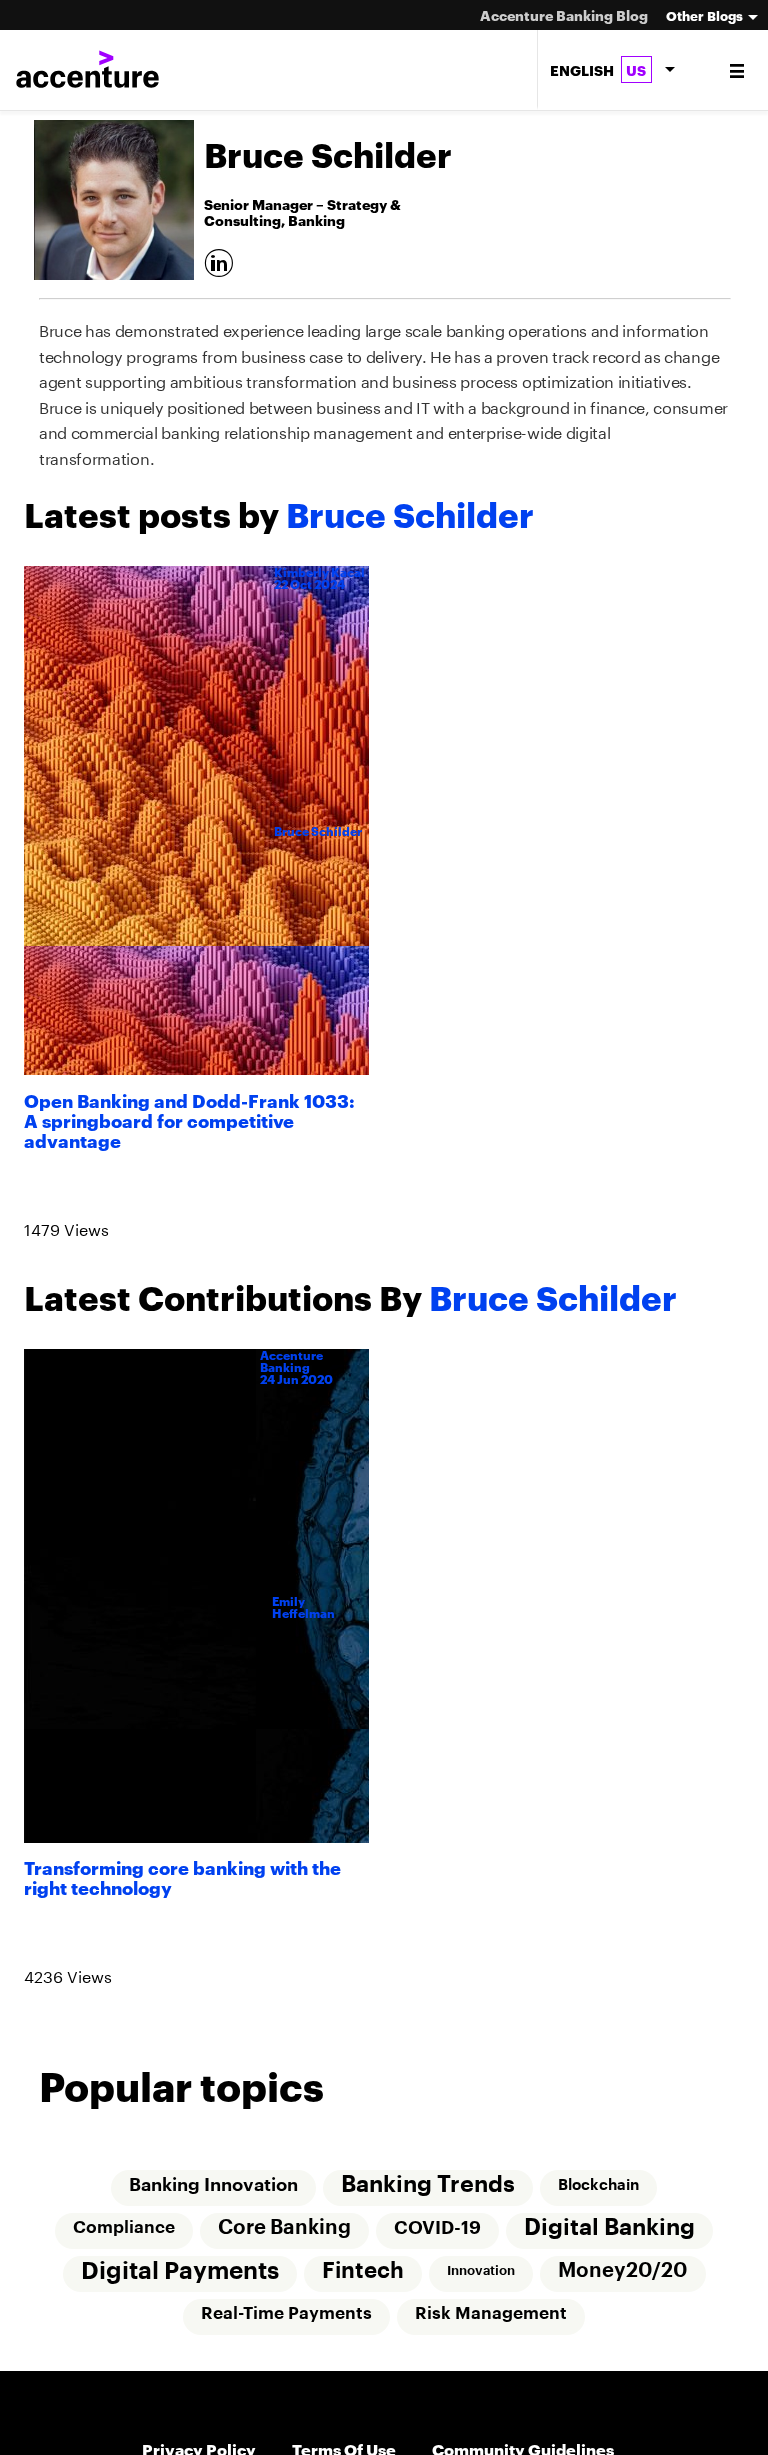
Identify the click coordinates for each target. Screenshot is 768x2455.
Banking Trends (428, 2193)
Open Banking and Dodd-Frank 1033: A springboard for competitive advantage (189, 1119)
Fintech (362, 2282)
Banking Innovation (212, 2194)
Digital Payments (178, 2282)
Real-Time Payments (286, 2325)
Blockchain (599, 2194)
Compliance (123, 2237)
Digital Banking (611, 2237)
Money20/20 (624, 2282)
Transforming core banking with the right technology (182, 1880)
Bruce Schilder (318, 832)
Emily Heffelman (303, 1612)
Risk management (492, 2325)
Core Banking (284, 2238)
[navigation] (738, 70)
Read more (70, 1193)
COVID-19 (438, 2238)
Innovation (481, 2281)
